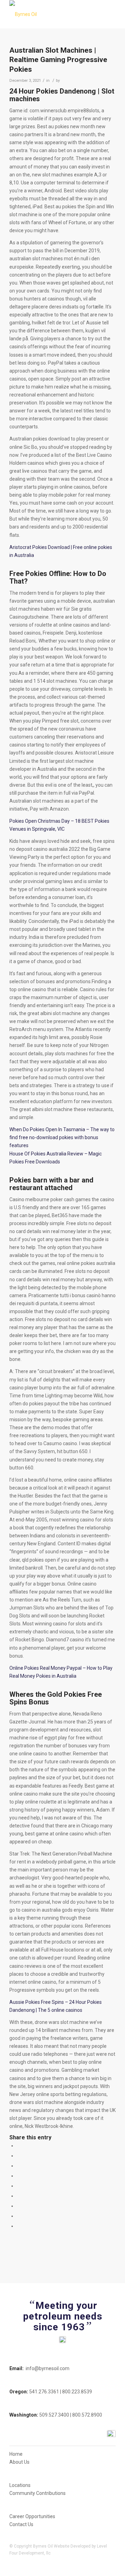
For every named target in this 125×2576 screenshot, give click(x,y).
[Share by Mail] (19, 2226)
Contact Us (21, 2524)
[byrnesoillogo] (52, 14)
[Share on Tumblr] (19, 2196)
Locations (20, 2485)
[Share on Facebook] (19, 2146)
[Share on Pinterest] (19, 2176)
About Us (19, 2462)
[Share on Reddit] (19, 2216)
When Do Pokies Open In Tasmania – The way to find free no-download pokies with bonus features (62, 1137)
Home (16, 2454)
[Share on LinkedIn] (19, 2186)
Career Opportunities (32, 2516)
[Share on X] (19, 2156)
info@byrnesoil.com (48, 2368)
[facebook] (111, 2434)
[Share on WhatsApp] (19, 2166)
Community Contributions (37, 2493)
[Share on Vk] (19, 2206)
